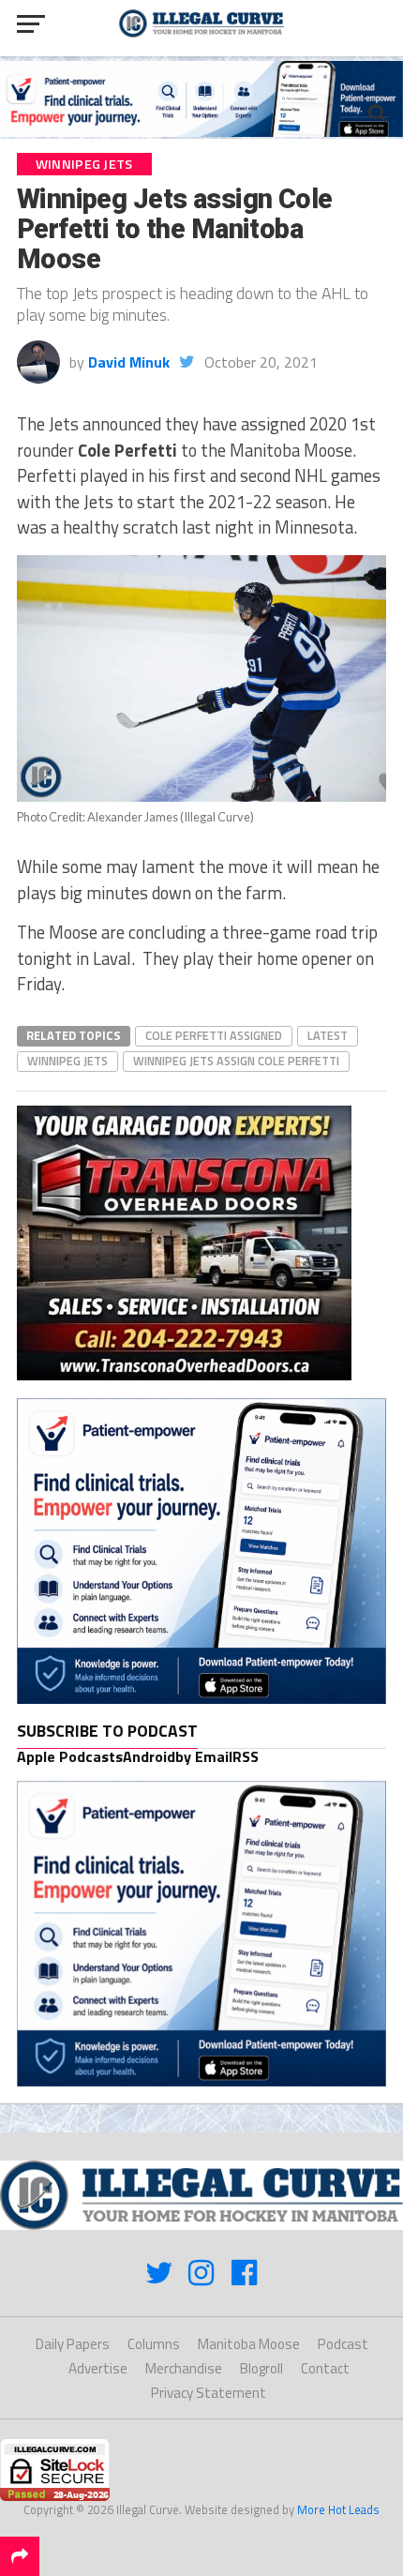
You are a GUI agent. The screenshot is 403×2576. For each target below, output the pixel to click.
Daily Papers (73, 2344)
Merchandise (184, 2368)
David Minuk (129, 362)
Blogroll (261, 2368)
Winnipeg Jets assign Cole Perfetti (236, 1061)
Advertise (98, 2368)
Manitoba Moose (249, 2344)
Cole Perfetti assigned (214, 1035)
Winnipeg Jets (67, 1061)
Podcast (343, 2344)
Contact (325, 2368)
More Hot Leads (338, 2509)
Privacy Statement (209, 2393)
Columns (154, 2344)
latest (328, 1035)
